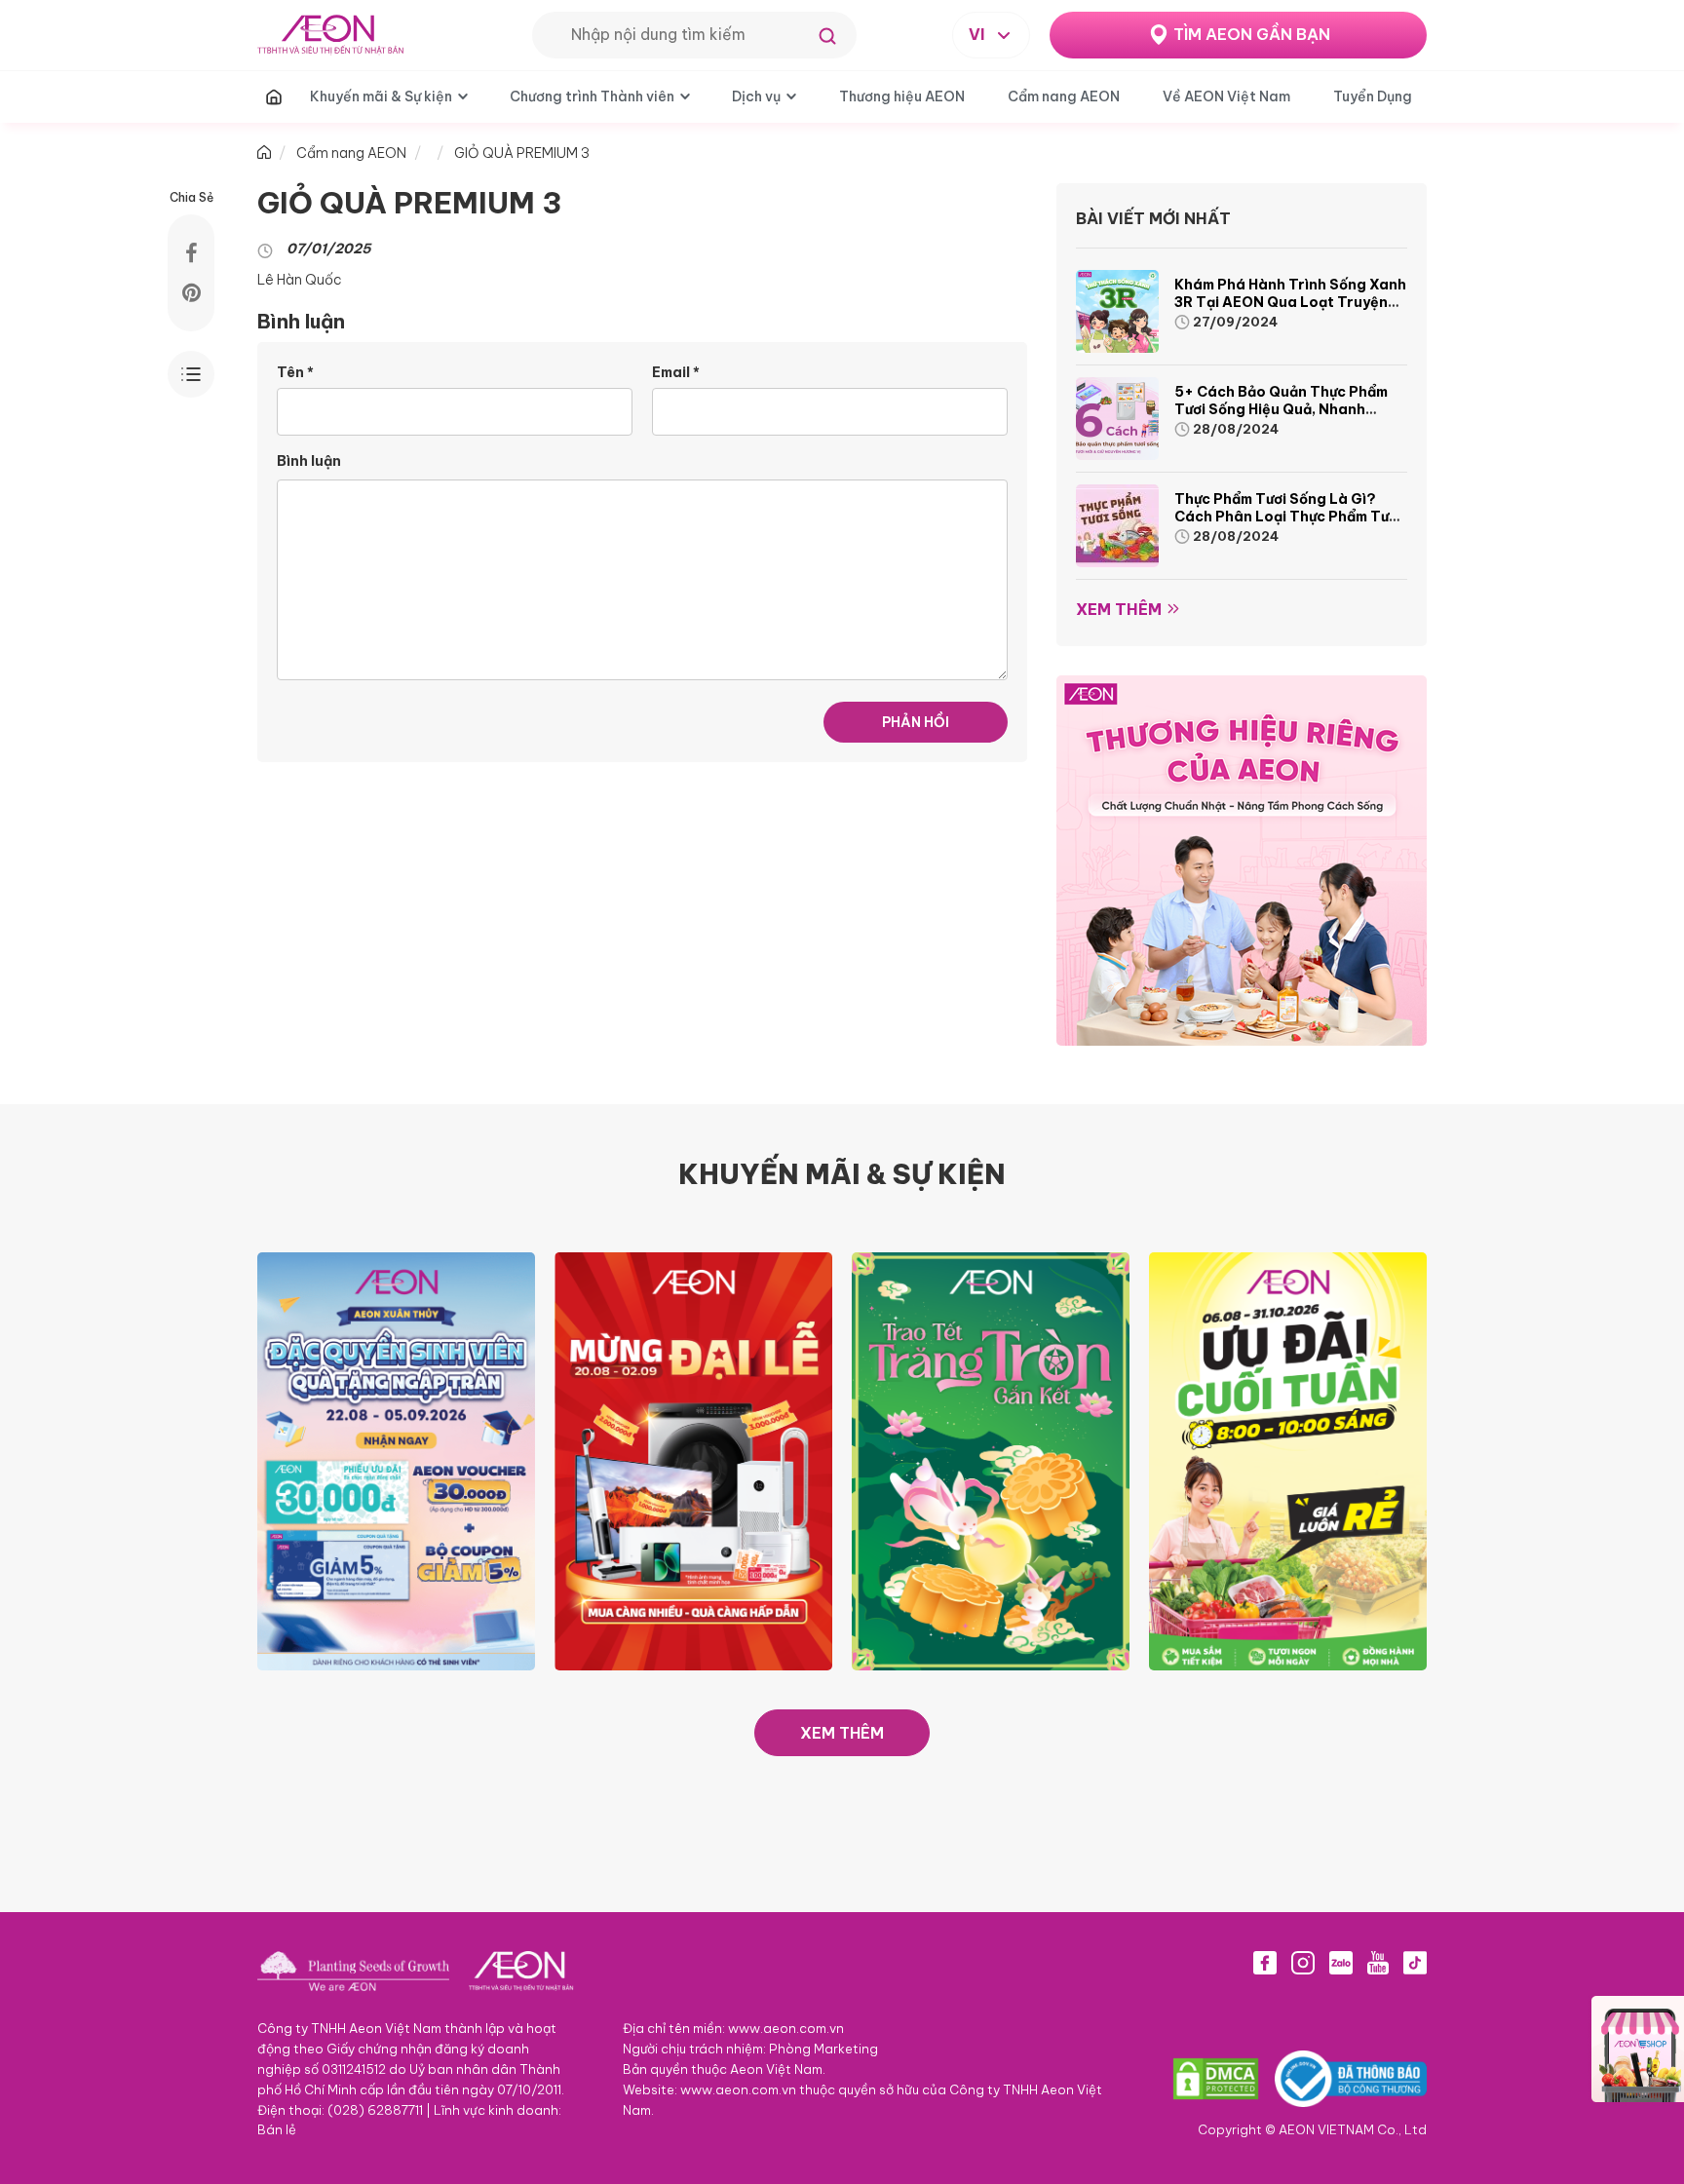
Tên (295, 372)
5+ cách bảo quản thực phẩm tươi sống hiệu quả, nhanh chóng (1281, 409)
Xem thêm (1119, 609)
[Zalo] (1341, 1963)
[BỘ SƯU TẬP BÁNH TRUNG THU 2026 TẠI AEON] (991, 1460)
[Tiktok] (1415, 1963)
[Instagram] (1303, 1963)
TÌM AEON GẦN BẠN (1252, 34)
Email (676, 372)
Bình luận (309, 461)
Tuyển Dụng (1373, 96)
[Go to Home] (264, 153)
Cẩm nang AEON (1064, 96)
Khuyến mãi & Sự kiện (381, 96)
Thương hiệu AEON (902, 96)
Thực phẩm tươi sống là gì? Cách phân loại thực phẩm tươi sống (1288, 517)
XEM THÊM (842, 1733)
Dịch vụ (756, 96)
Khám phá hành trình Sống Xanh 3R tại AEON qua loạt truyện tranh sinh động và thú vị (1290, 302)
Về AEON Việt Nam (1226, 96)
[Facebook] (1265, 1963)
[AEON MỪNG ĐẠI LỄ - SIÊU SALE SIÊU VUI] (693, 1460)
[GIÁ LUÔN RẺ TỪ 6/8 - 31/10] (1288, 1460)
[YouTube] (1378, 1963)
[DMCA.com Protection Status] (1216, 2079)
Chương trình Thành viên (592, 96)
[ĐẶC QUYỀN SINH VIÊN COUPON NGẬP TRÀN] (396, 1460)
